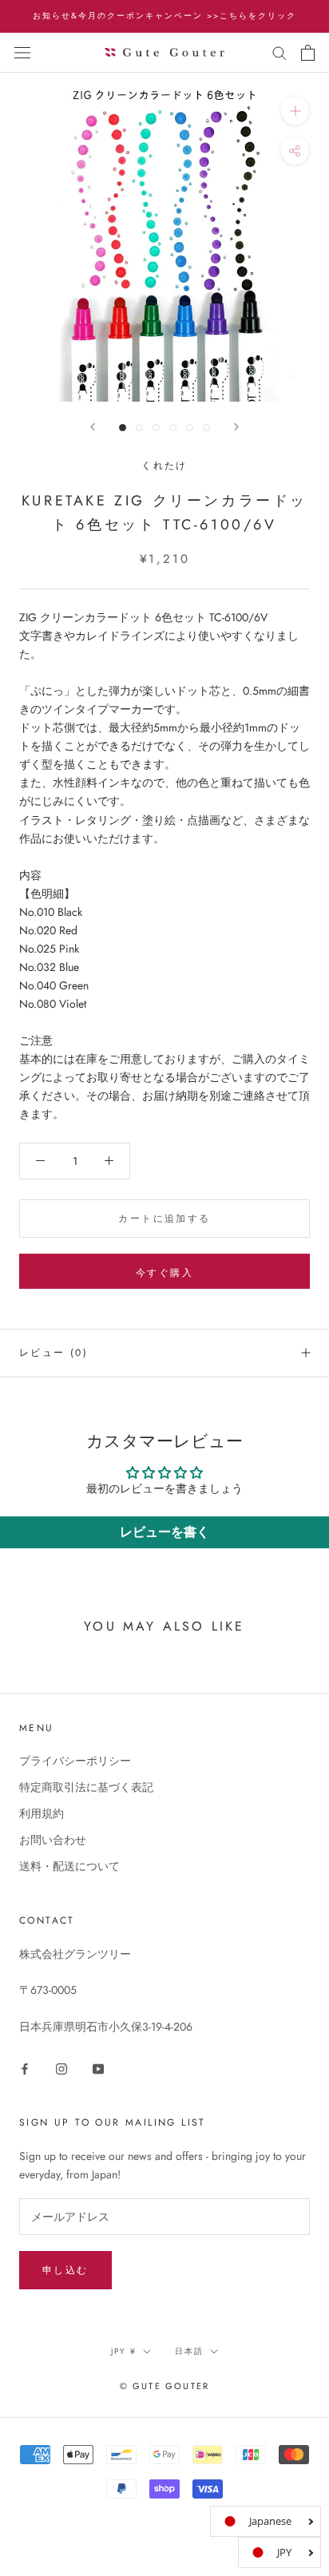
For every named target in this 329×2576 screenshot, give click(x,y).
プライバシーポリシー (75, 1761)
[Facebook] (25, 2068)
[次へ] (236, 427)
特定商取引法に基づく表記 (86, 1787)
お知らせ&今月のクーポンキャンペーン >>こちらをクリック (164, 16)
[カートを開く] (308, 53)
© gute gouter (165, 2386)
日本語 (189, 2351)
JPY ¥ (124, 2351)
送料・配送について (69, 1866)
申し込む (65, 2270)
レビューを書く (164, 1532)
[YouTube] (98, 2068)
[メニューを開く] (22, 53)
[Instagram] (61, 2068)
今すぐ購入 (164, 1273)
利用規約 (42, 1813)
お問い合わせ (53, 1840)
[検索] (279, 52)
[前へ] (93, 427)
